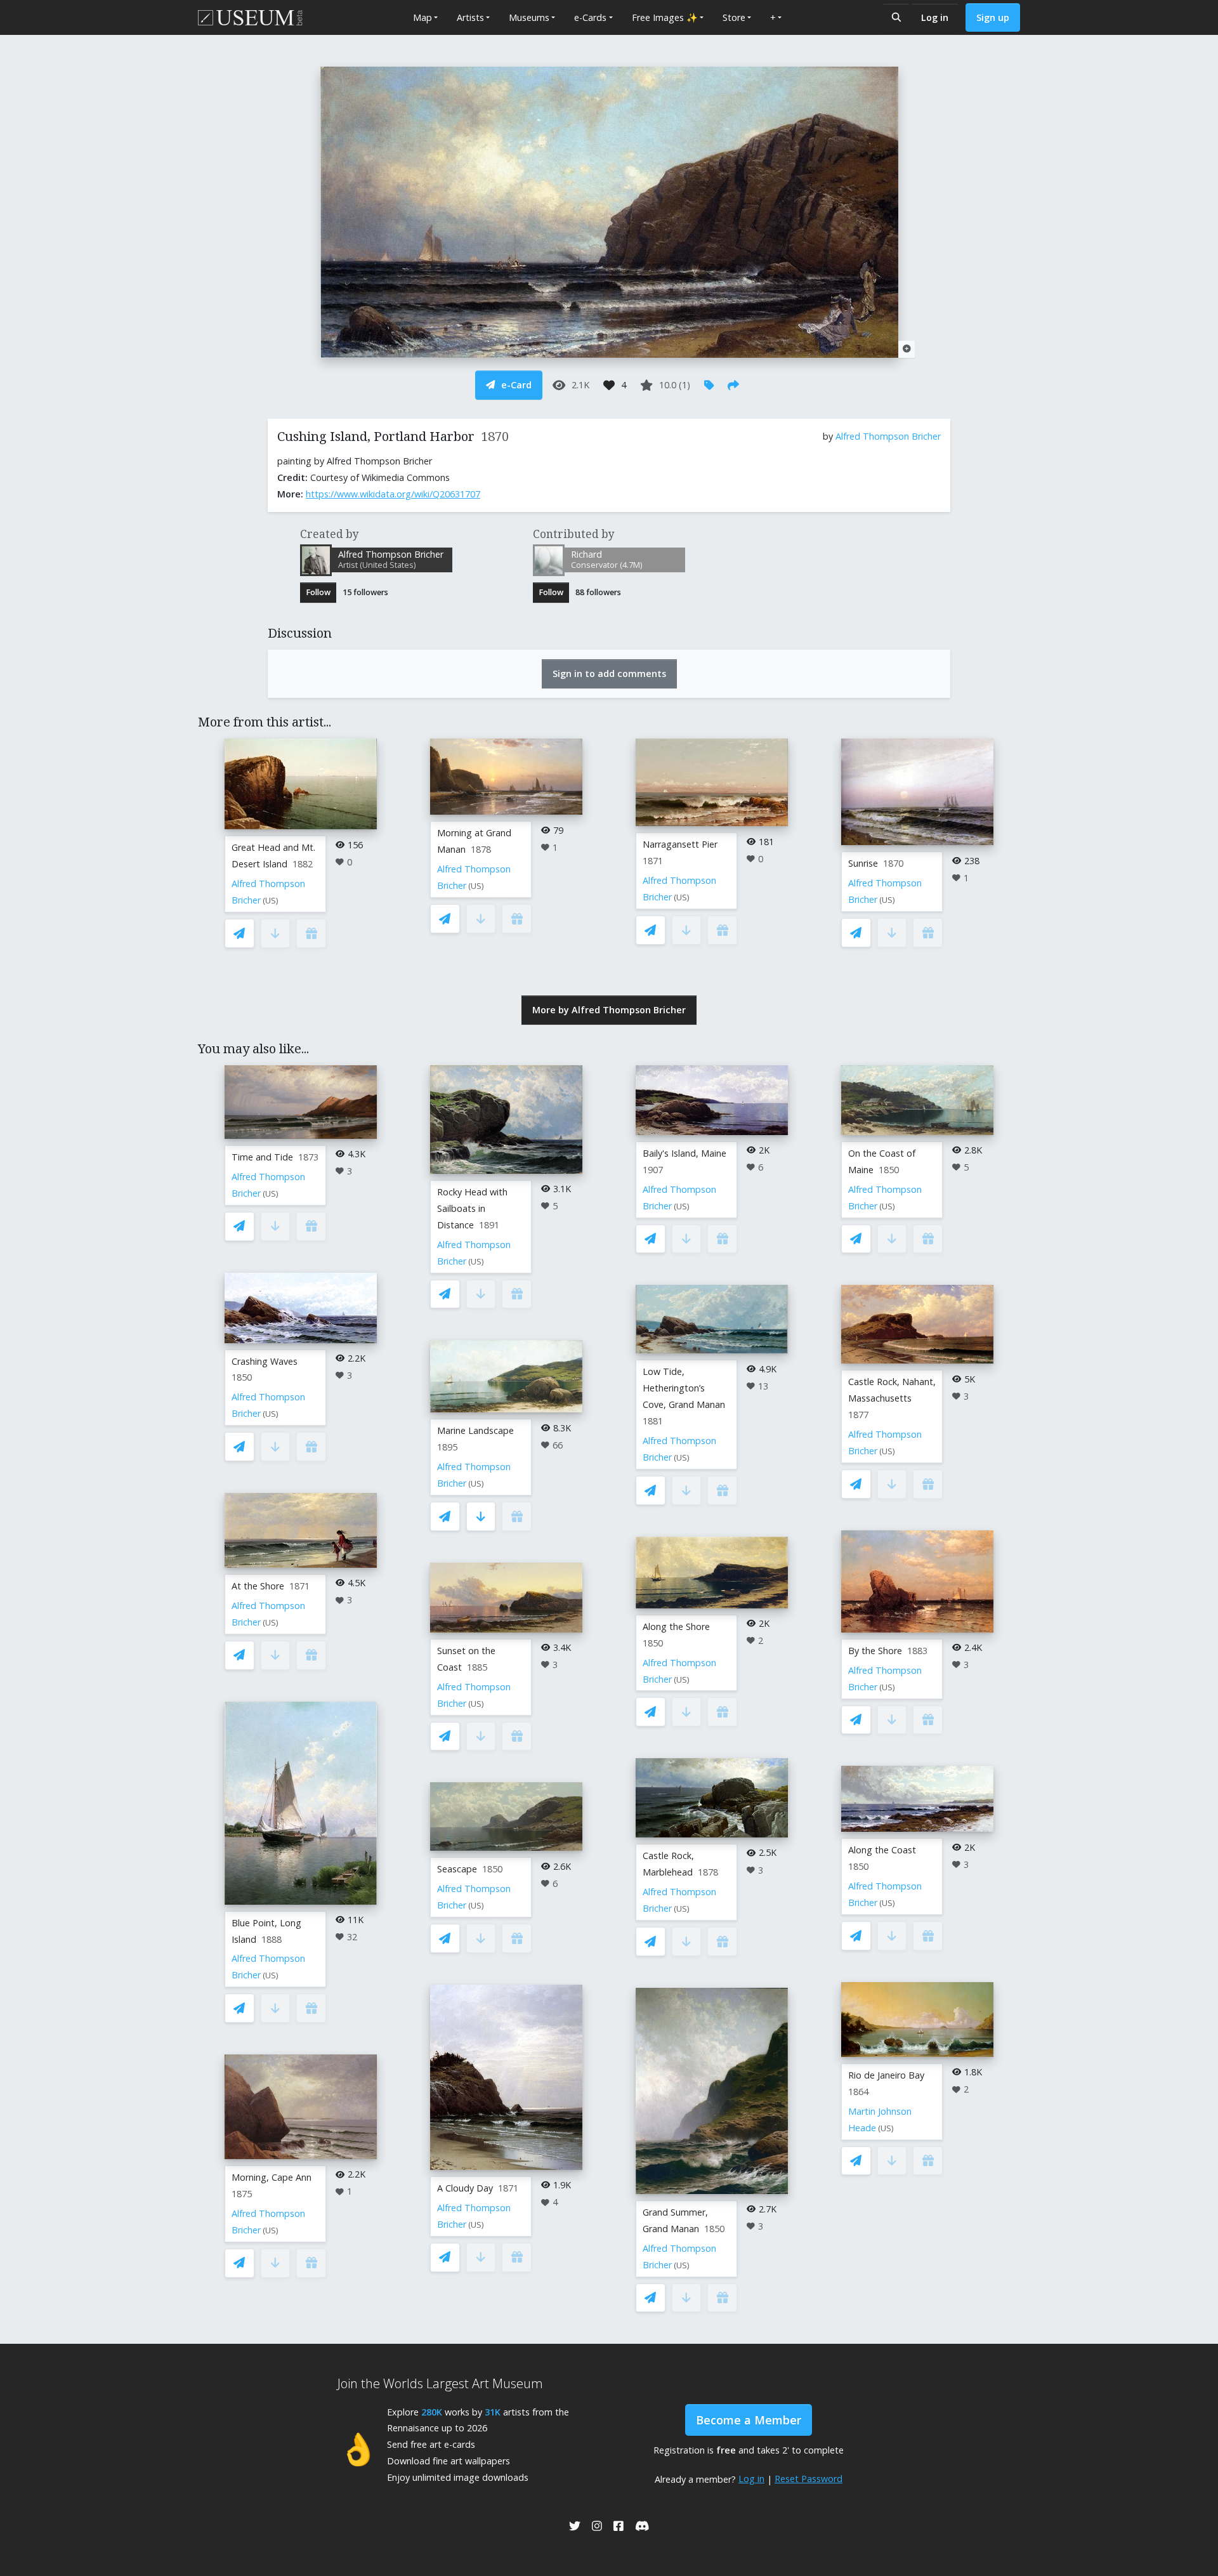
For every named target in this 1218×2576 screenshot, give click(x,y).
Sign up (993, 17)
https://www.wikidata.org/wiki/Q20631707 (393, 494)
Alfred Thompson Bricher (888, 436)
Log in (935, 17)
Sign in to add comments (609, 674)
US (271, 901)
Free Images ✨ (665, 17)
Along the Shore (676, 1626)
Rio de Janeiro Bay (886, 2075)
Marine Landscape (475, 1430)
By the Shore (875, 1651)
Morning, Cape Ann (272, 2177)
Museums (529, 17)
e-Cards (590, 17)
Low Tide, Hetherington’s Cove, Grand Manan (684, 1388)
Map (422, 17)
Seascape (457, 1869)
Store (734, 17)
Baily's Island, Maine (684, 1153)
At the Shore (258, 1586)
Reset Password (809, 2479)
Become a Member (749, 2420)
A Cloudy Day (465, 2188)
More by (609, 1010)
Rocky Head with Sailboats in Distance (472, 1208)
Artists (470, 17)
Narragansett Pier (680, 844)
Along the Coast (882, 1850)
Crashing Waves (265, 1361)
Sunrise (863, 863)
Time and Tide (262, 1157)
